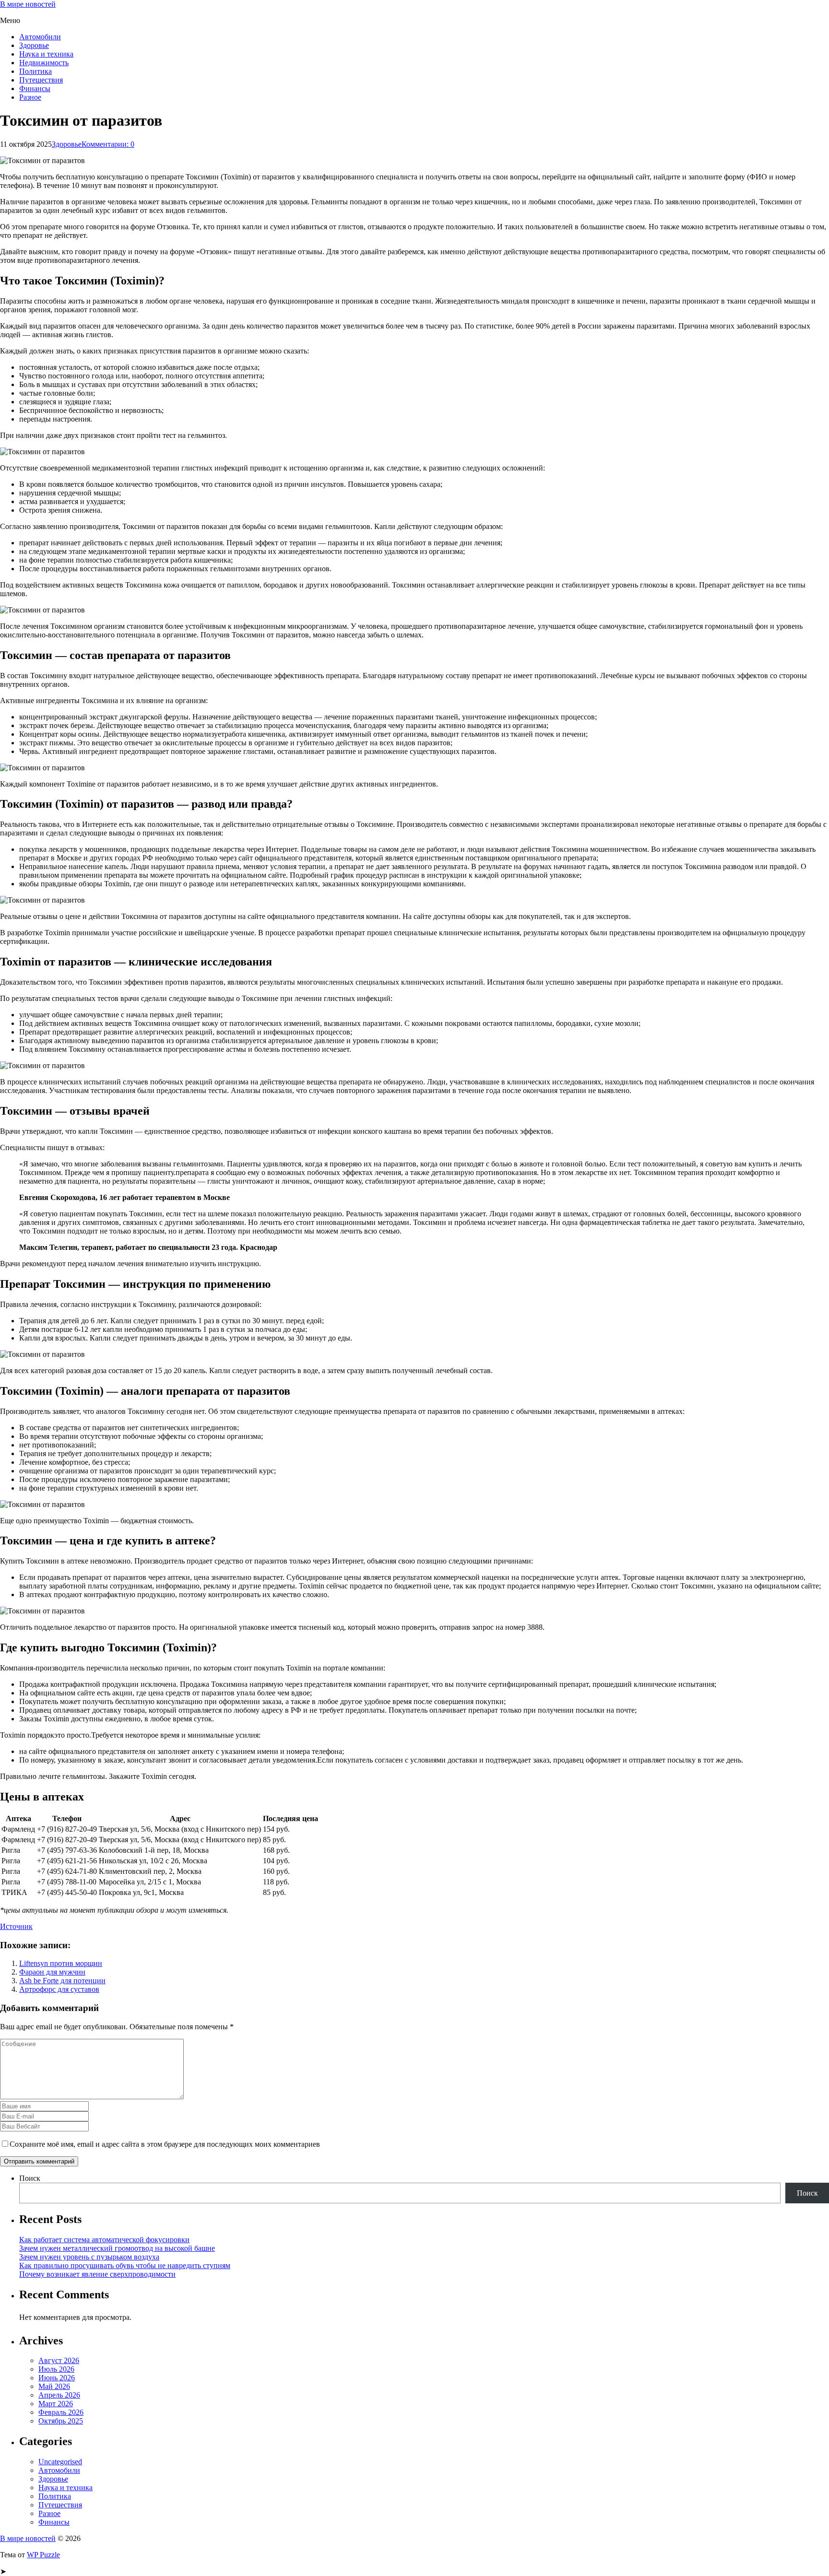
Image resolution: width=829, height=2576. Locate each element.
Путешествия (41, 80)
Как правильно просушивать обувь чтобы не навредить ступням (125, 2265)
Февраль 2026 (61, 2412)
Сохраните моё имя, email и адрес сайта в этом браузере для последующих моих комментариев (165, 2144)
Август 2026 (59, 2360)
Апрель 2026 (59, 2395)
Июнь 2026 (57, 2378)
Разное (30, 97)
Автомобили (40, 37)
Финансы (35, 88)
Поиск (30, 2178)
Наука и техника (46, 54)
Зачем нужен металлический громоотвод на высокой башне (117, 2248)
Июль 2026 (56, 2369)
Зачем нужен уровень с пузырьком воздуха (89, 2257)
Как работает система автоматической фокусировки (104, 2240)
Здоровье (34, 45)
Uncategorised (60, 2462)
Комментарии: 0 (108, 144)
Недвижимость (44, 63)
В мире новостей (28, 4)
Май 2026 (54, 2386)
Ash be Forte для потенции (62, 1981)
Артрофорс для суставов (59, 1989)
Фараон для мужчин (52, 1972)
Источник (16, 1926)
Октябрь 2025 (61, 2421)
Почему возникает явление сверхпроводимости (97, 2274)
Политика (36, 71)
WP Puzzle (43, 2555)
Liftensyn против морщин (61, 1963)
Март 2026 (56, 2404)
